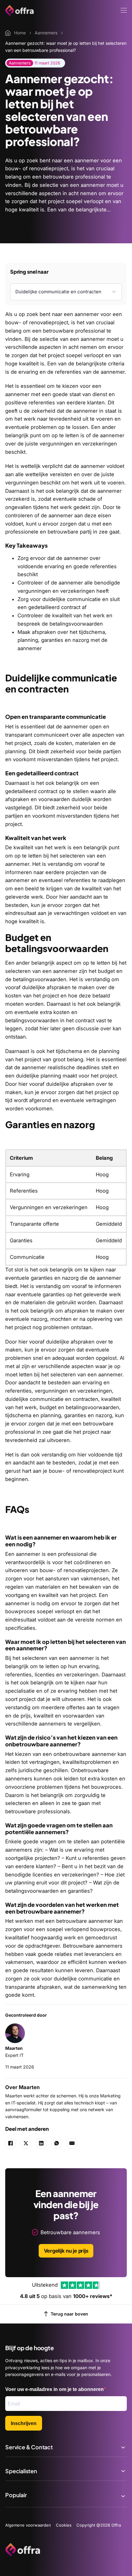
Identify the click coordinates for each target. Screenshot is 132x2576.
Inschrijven (24, 2423)
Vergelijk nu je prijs (66, 2251)
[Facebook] (10, 2143)
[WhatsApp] (56, 2143)
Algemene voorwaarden (28, 2525)
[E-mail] (72, 2143)
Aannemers (46, 33)
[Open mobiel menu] (124, 10)
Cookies (64, 2525)
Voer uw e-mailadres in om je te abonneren (54, 2389)
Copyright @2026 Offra (99, 2525)
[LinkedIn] (41, 2143)
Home (20, 33)
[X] (26, 2143)
